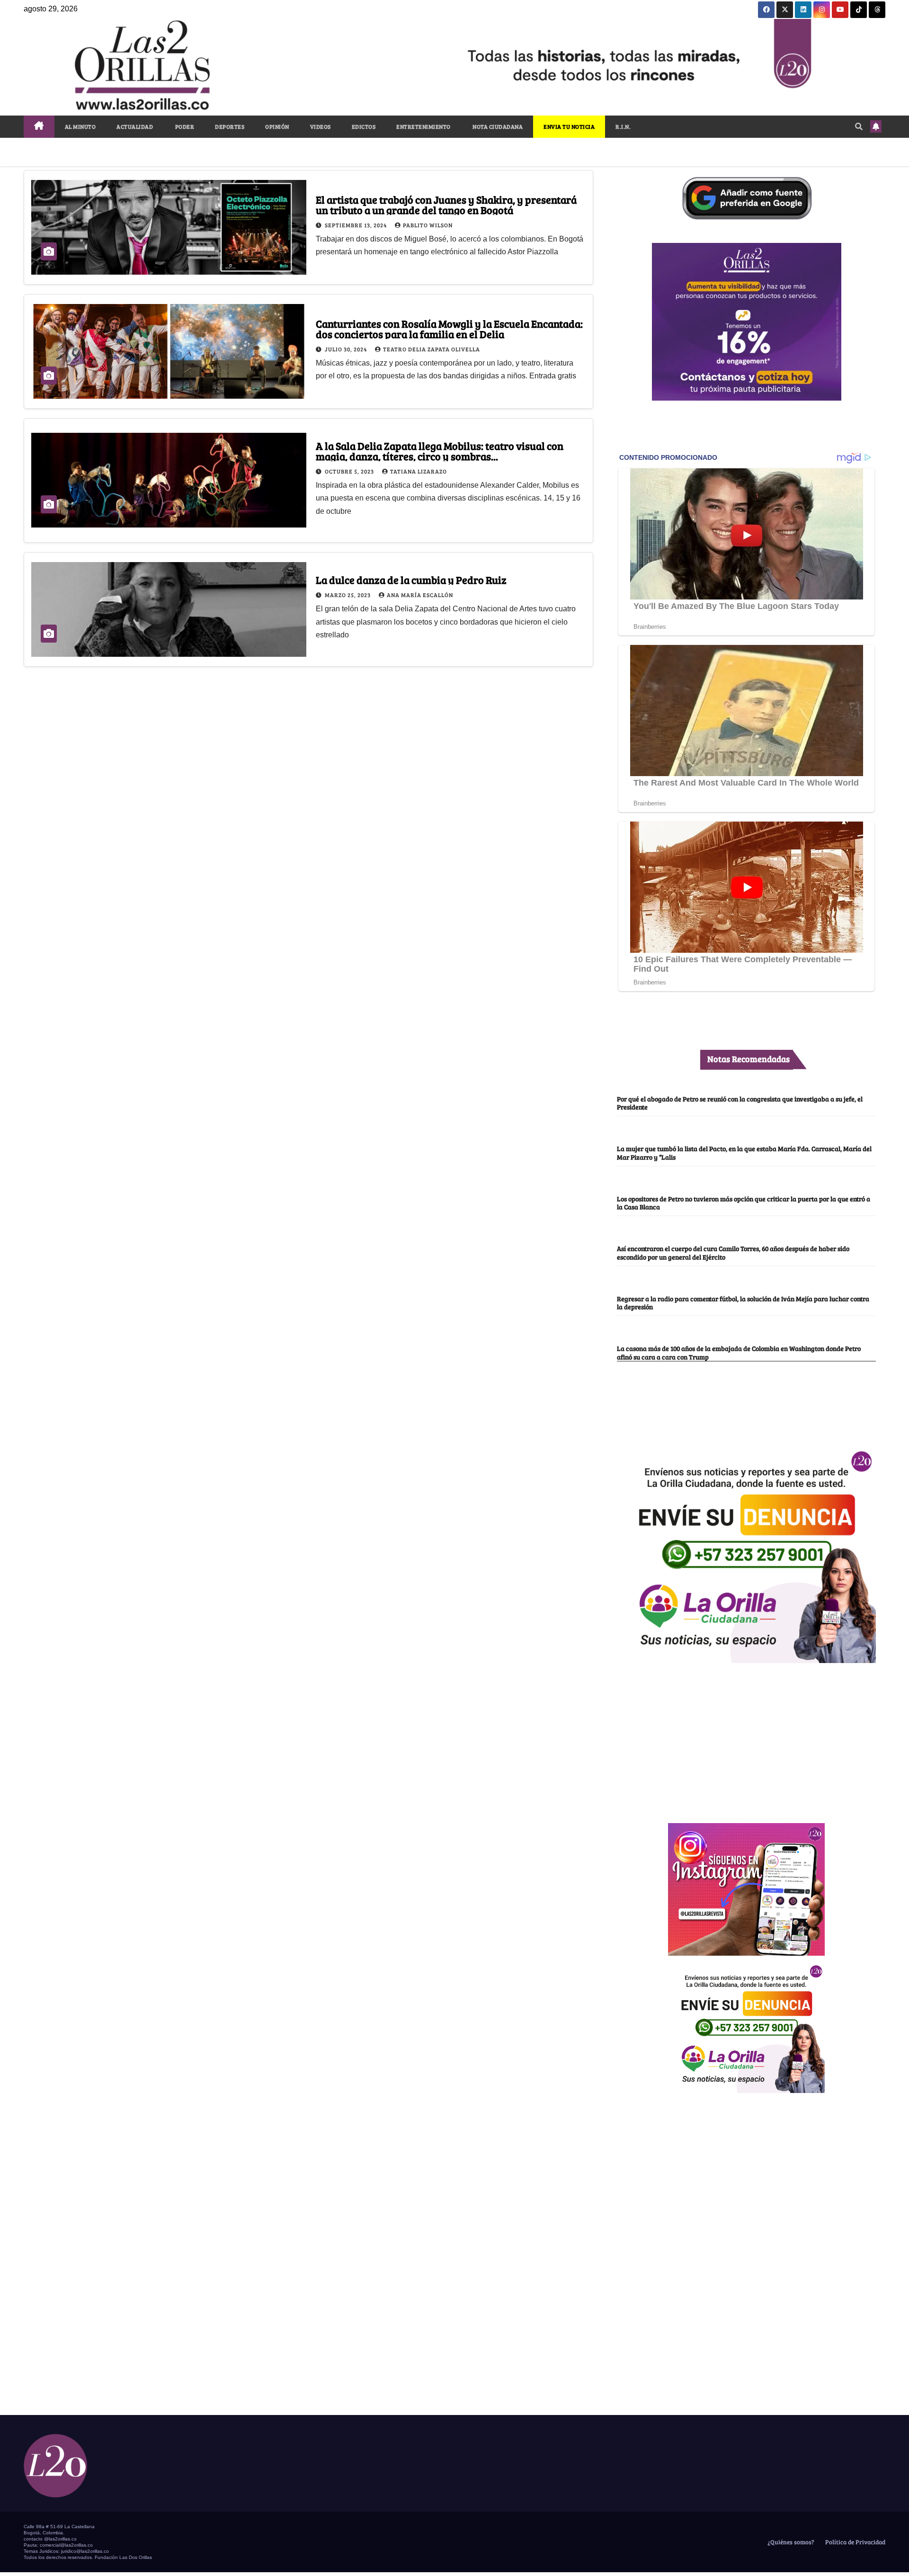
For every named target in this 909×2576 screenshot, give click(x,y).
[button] (859, 126)
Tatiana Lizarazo (419, 471)
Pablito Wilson (428, 225)
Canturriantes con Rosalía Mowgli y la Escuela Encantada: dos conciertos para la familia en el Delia (449, 329)
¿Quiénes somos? (790, 2542)
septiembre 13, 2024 (356, 225)
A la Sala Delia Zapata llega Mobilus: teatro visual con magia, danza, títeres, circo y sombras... (440, 451)
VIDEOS (321, 126)
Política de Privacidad (855, 2542)
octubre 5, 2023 (350, 471)
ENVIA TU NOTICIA (569, 126)
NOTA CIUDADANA (497, 126)
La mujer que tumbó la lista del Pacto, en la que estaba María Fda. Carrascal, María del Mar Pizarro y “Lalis (744, 1152)
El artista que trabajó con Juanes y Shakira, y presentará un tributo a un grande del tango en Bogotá (446, 205)
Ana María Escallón (420, 595)
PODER (184, 126)
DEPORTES (230, 126)
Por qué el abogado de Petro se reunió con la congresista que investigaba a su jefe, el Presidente (740, 1103)
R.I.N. (623, 126)
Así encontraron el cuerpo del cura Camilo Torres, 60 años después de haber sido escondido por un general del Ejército (733, 1252)
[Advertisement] (747, 1738)
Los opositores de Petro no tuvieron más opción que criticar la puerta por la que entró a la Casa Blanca (744, 1203)
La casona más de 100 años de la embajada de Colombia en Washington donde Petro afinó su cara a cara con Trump (739, 1352)
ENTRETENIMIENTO (423, 126)
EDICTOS (364, 126)
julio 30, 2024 (347, 349)
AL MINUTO (80, 126)
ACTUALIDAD (135, 126)
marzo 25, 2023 (348, 595)
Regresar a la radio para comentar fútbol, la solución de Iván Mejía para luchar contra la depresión (743, 1302)
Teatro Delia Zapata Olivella (432, 349)
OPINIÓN (277, 126)
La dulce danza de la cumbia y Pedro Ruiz (411, 580)
